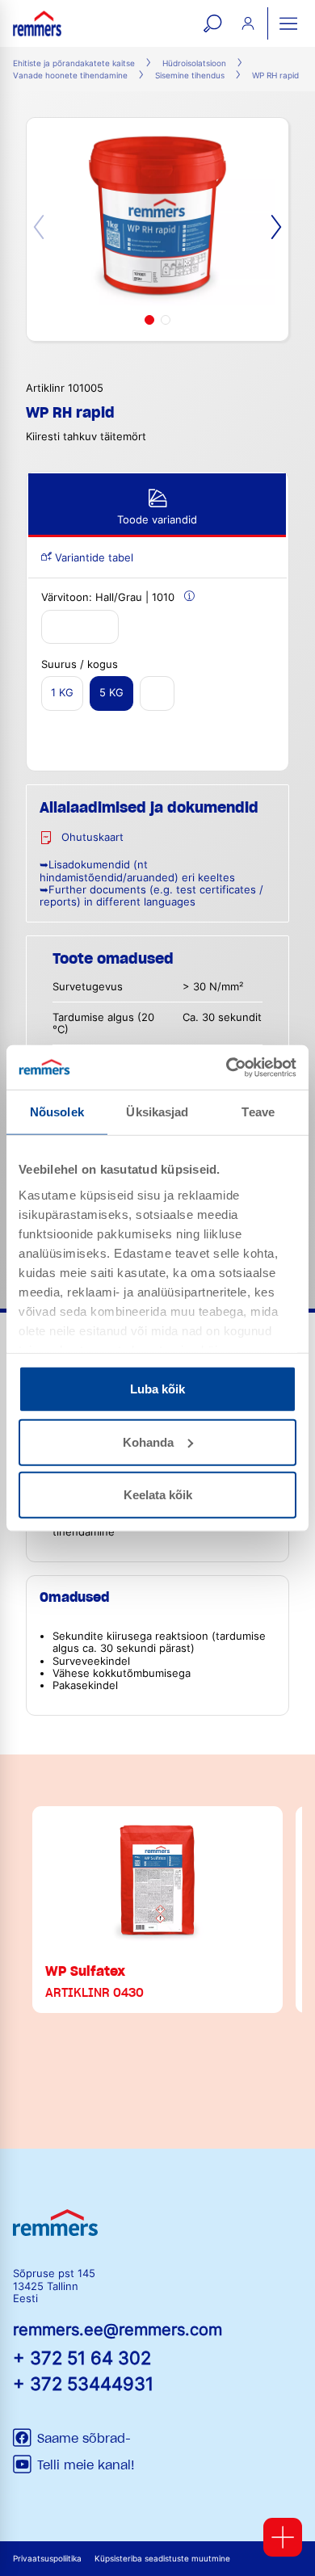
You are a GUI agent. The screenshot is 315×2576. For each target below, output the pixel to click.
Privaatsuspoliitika (47, 2559)
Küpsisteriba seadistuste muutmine (162, 2559)
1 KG (62, 693)
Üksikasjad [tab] (157, 1112)
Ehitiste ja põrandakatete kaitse (74, 63)
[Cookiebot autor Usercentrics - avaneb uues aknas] (227, 1067)
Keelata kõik (158, 1495)
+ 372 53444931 (83, 2383)
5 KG (111, 693)
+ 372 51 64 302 (82, 2357)
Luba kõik (157, 1389)
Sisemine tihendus (190, 76)
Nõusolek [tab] (57, 1112)
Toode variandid (157, 520)
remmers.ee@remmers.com (118, 2330)
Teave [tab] (258, 1112)
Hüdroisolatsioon (194, 63)
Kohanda (148, 1441)
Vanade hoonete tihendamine (70, 76)
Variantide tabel (92, 558)
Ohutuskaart (92, 837)
